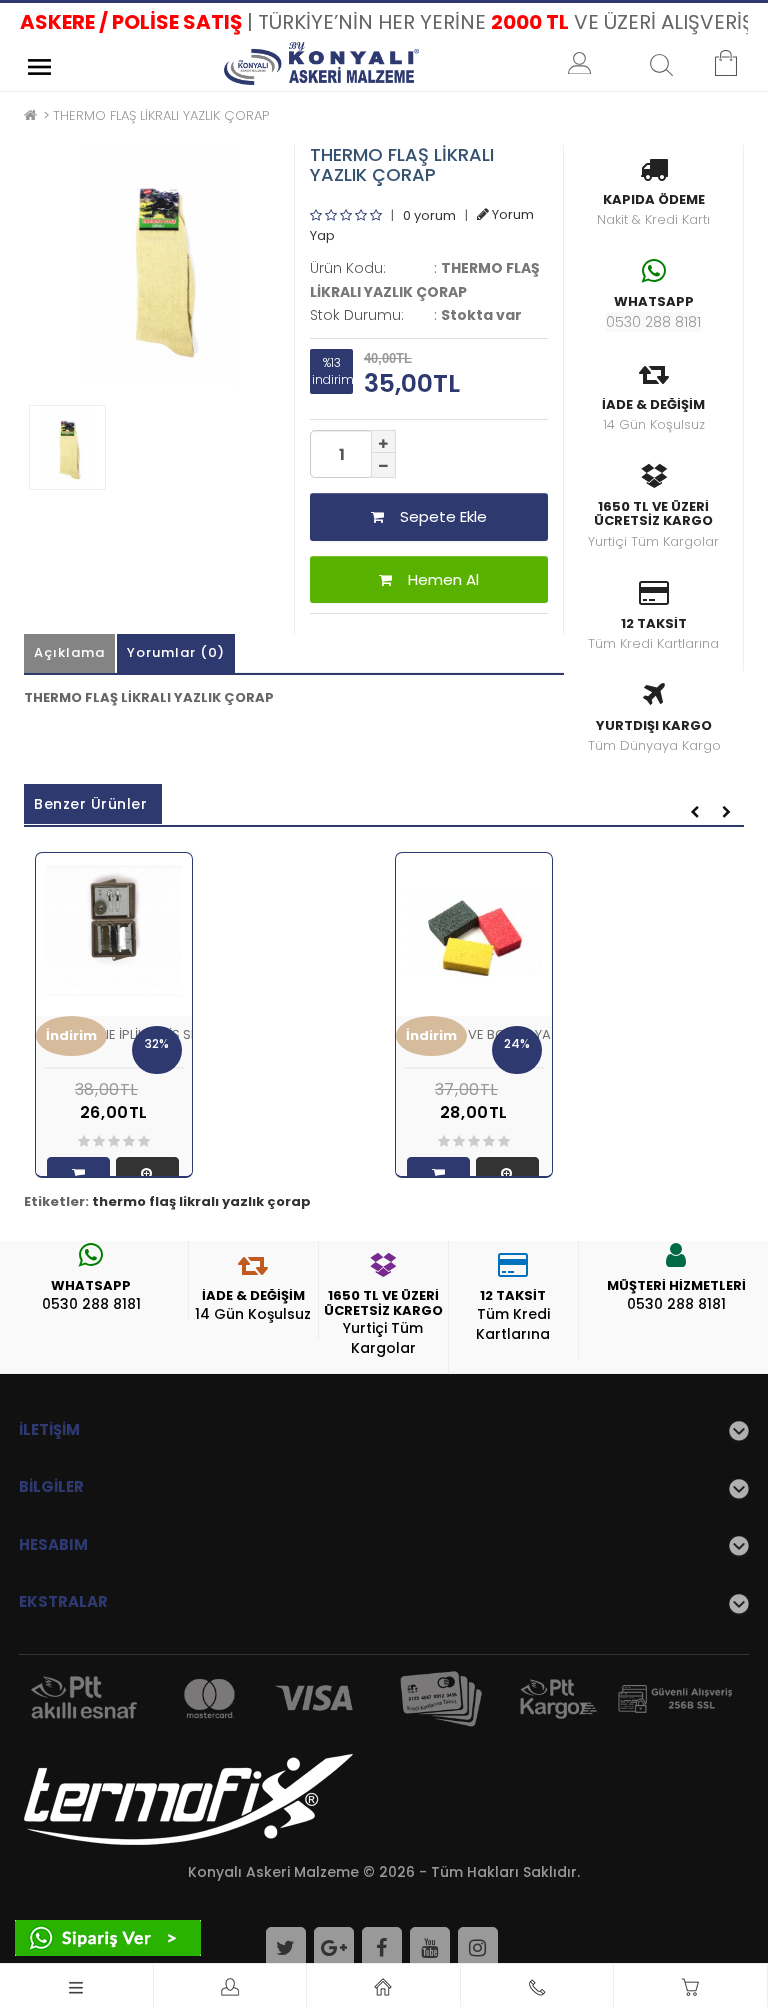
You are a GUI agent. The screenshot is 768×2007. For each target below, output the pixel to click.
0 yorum (429, 214)
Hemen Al (435, 579)
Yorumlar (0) (176, 652)
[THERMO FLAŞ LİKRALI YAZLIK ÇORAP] (159, 265)
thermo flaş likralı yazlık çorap (201, 1201)
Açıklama (69, 652)
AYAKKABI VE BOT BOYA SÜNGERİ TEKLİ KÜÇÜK (546, 1034)
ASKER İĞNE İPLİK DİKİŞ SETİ (126, 1034)
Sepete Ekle (435, 516)
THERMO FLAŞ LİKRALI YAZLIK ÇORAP (161, 115)
